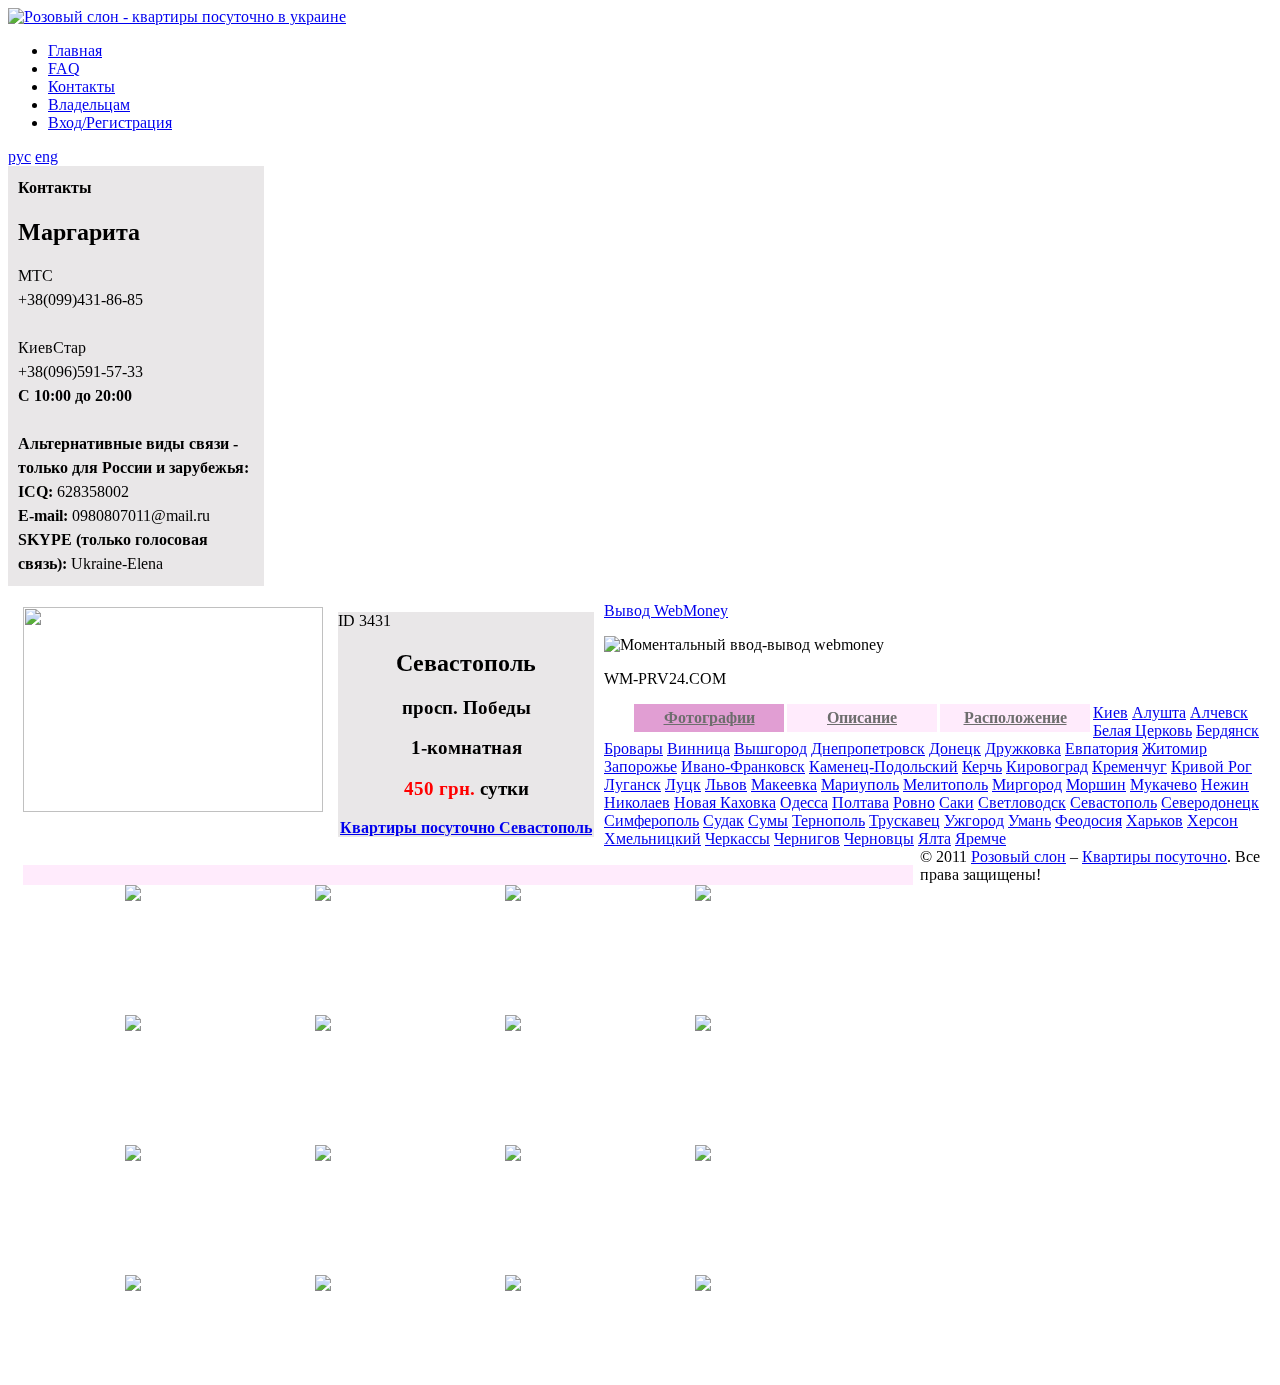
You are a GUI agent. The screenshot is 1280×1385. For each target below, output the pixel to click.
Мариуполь (860, 784)
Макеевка (784, 784)
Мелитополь (945, 784)
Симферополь (651, 820)
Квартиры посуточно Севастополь (466, 827)
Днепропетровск (868, 748)
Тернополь (828, 820)
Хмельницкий (652, 838)
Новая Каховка (725, 802)
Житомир (1174, 748)
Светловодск (1022, 802)
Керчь (982, 766)
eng (46, 156)
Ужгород (974, 820)
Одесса (804, 802)
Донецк (955, 748)
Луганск (632, 784)
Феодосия (1088, 820)
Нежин (1225, 784)
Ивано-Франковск (743, 766)
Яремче (980, 838)
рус (19, 156)
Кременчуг (1129, 766)
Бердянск (1227, 730)
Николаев (637, 802)
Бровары (633, 748)
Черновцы (879, 838)
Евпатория (1101, 748)
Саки (956, 802)
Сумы (768, 820)
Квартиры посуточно (1154, 856)
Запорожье (640, 766)
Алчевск (1219, 712)
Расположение (1015, 717)
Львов (726, 784)
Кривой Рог (1211, 766)
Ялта (934, 838)
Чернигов (807, 838)
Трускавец (904, 820)
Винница (698, 748)
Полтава (860, 802)
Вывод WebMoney (666, 610)
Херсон (1212, 820)
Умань (1029, 820)
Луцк (683, 784)
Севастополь (1113, 802)
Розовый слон (1018, 856)
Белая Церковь (1142, 730)
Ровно (914, 802)
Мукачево (1163, 784)
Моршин (1096, 784)
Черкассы (737, 838)
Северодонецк (1210, 802)
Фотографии (709, 717)
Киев (1110, 712)
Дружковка (1023, 748)
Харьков (1154, 820)
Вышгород (770, 748)
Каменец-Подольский (883, 766)
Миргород (1027, 784)
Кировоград (1047, 766)
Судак (723, 820)
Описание (862, 717)
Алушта (1159, 712)
